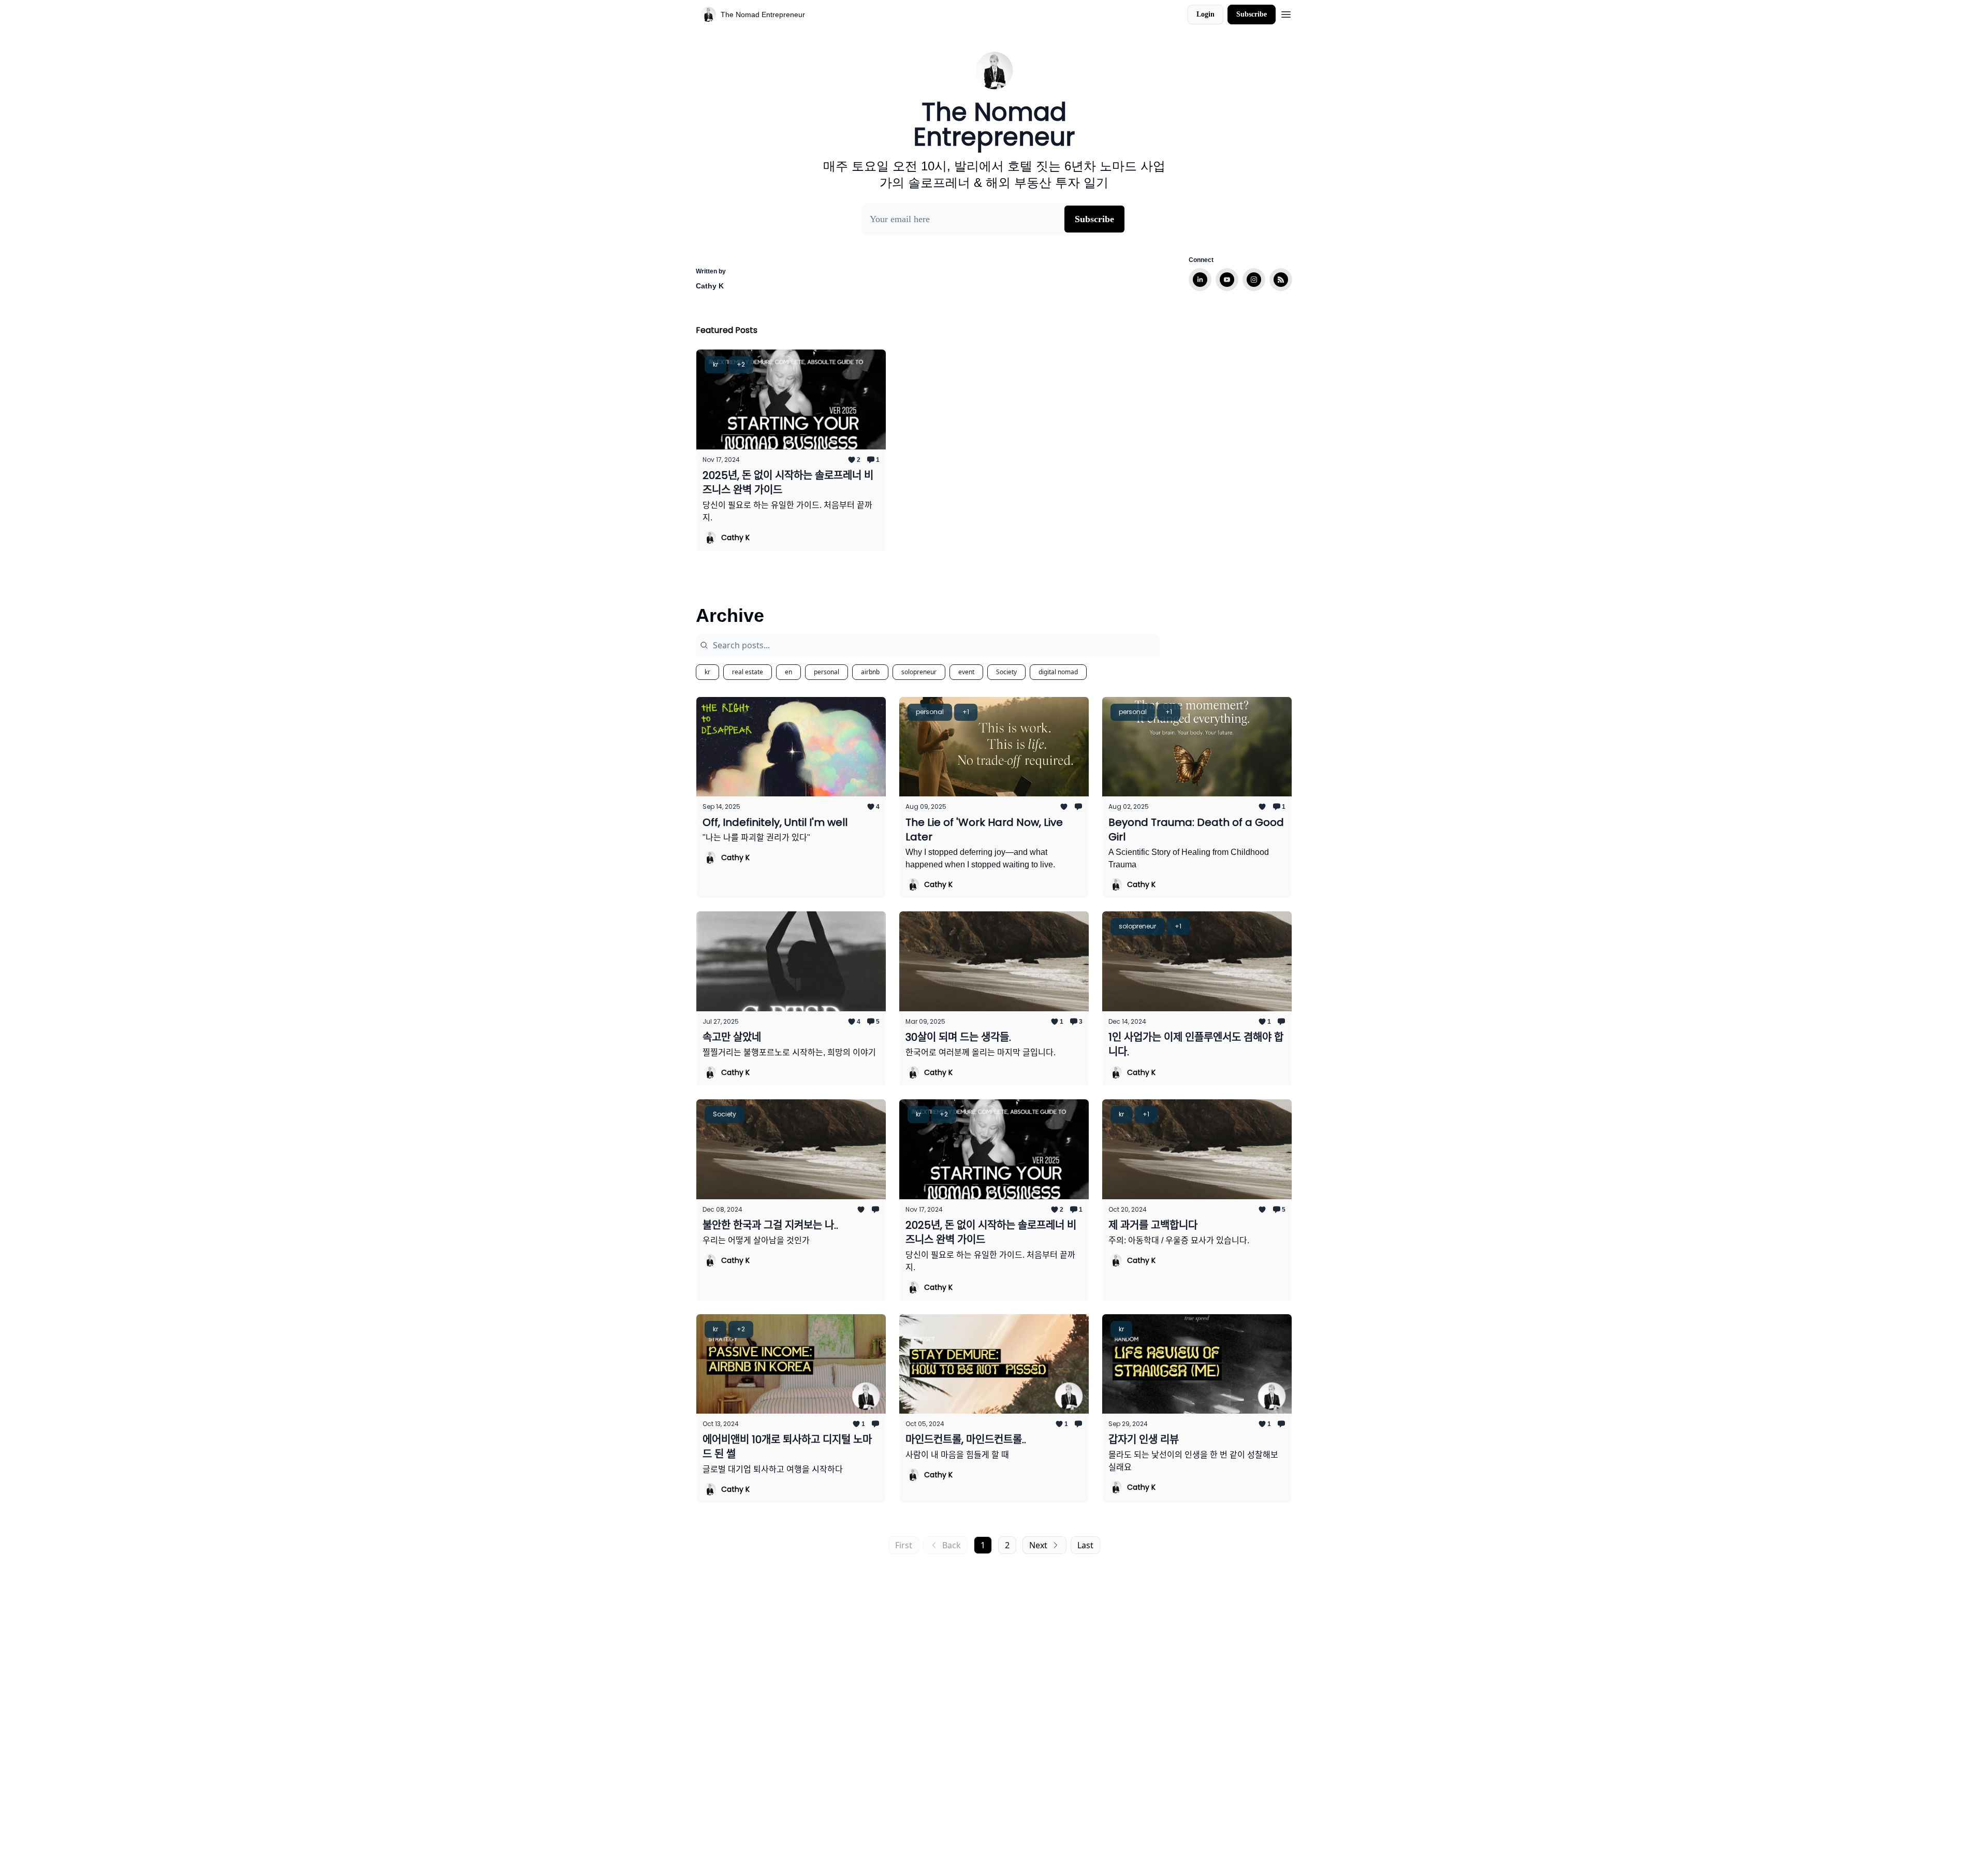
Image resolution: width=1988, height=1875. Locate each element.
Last (1085, 1545)
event (966, 672)
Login (1205, 14)
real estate (748, 672)
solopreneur (919, 672)
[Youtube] (1227, 280)
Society (1006, 672)
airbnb (870, 672)
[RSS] (1281, 280)
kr (707, 672)
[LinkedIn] (1200, 280)
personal (827, 672)
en (788, 672)
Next (1038, 1545)
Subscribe (1252, 14)
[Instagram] (1254, 280)
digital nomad (1058, 672)
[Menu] (1286, 13)
